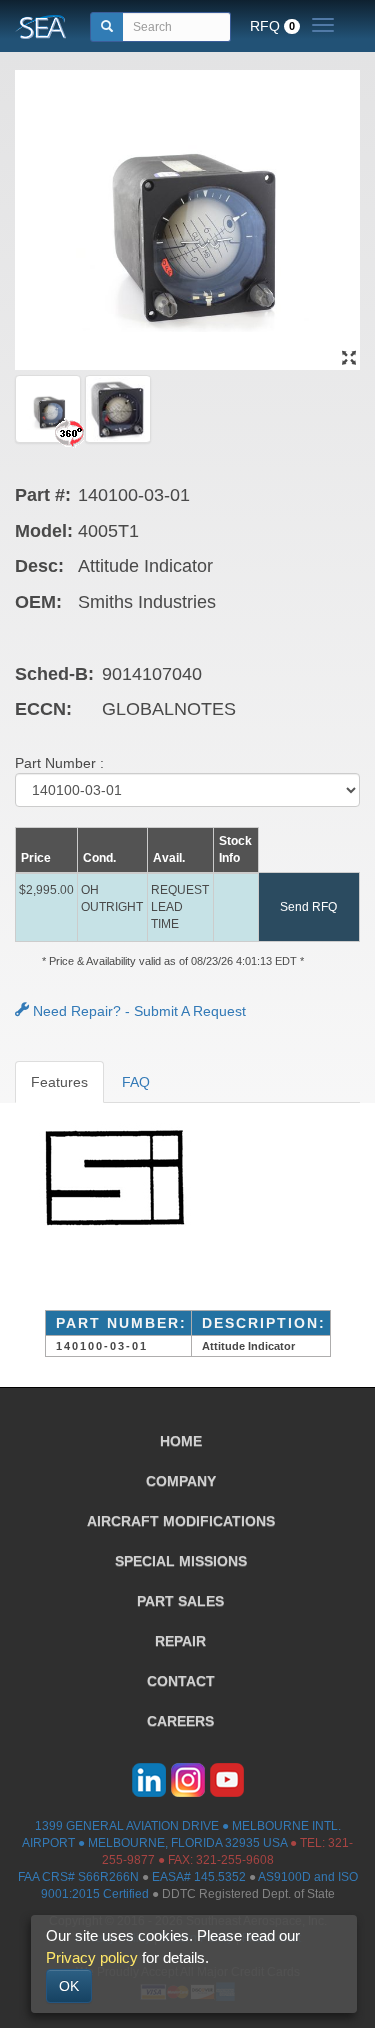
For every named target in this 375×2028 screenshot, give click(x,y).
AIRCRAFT (181, 1521)
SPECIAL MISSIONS (181, 1561)
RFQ (272, 26)
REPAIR (180, 1641)
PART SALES (180, 1601)
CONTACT (181, 1681)
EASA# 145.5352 (199, 1877)
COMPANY (181, 1481)
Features (59, 1082)
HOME (181, 1441)
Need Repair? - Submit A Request (137, 1011)
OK (69, 1986)
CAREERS (180, 1721)
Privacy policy (92, 1957)
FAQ (136, 1082)
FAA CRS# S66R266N (78, 1877)
